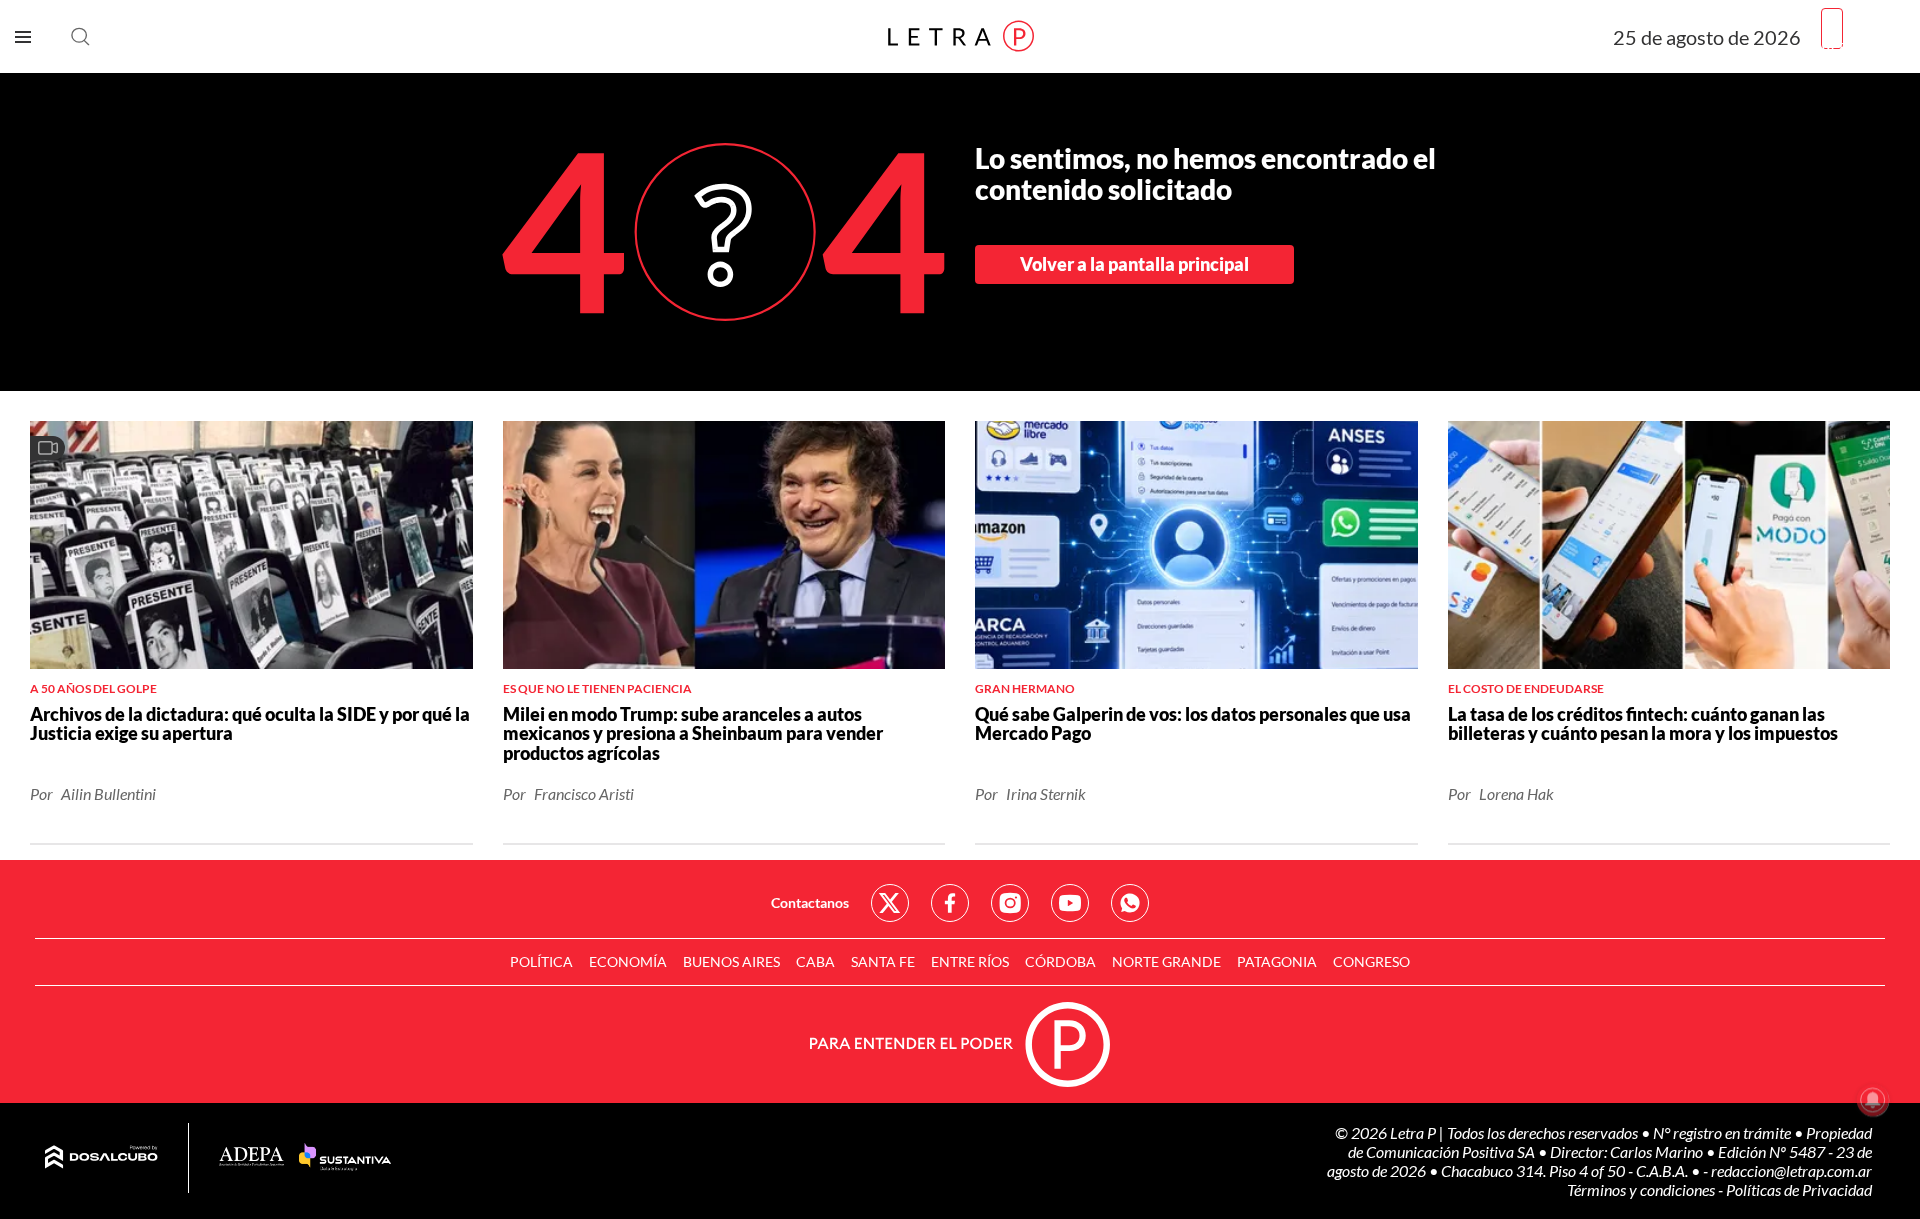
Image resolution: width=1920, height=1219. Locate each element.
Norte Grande (1166, 961)
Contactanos (810, 902)
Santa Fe (883, 961)
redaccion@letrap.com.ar (1791, 1170)
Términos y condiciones (1642, 1189)
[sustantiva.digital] (345, 1158)
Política (541, 961)
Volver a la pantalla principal (1134, 264)
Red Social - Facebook (950, 903)
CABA (815, 961)
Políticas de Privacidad (1799, 1189)
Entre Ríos (970, 961)
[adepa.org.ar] (251, 1157)
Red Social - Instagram (1010, 903)
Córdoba (1060, 961)
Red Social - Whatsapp (1130, 903)
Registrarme (1863, 44)
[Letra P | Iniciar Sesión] (1832, 28)
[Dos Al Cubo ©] (101, 1158)
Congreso (1371, 961)
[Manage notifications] (1873, 1100)
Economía (628, 961)
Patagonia (1277, 961)
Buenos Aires (731, 961)
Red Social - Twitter (890, 903)
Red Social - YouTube (1070, 903)
